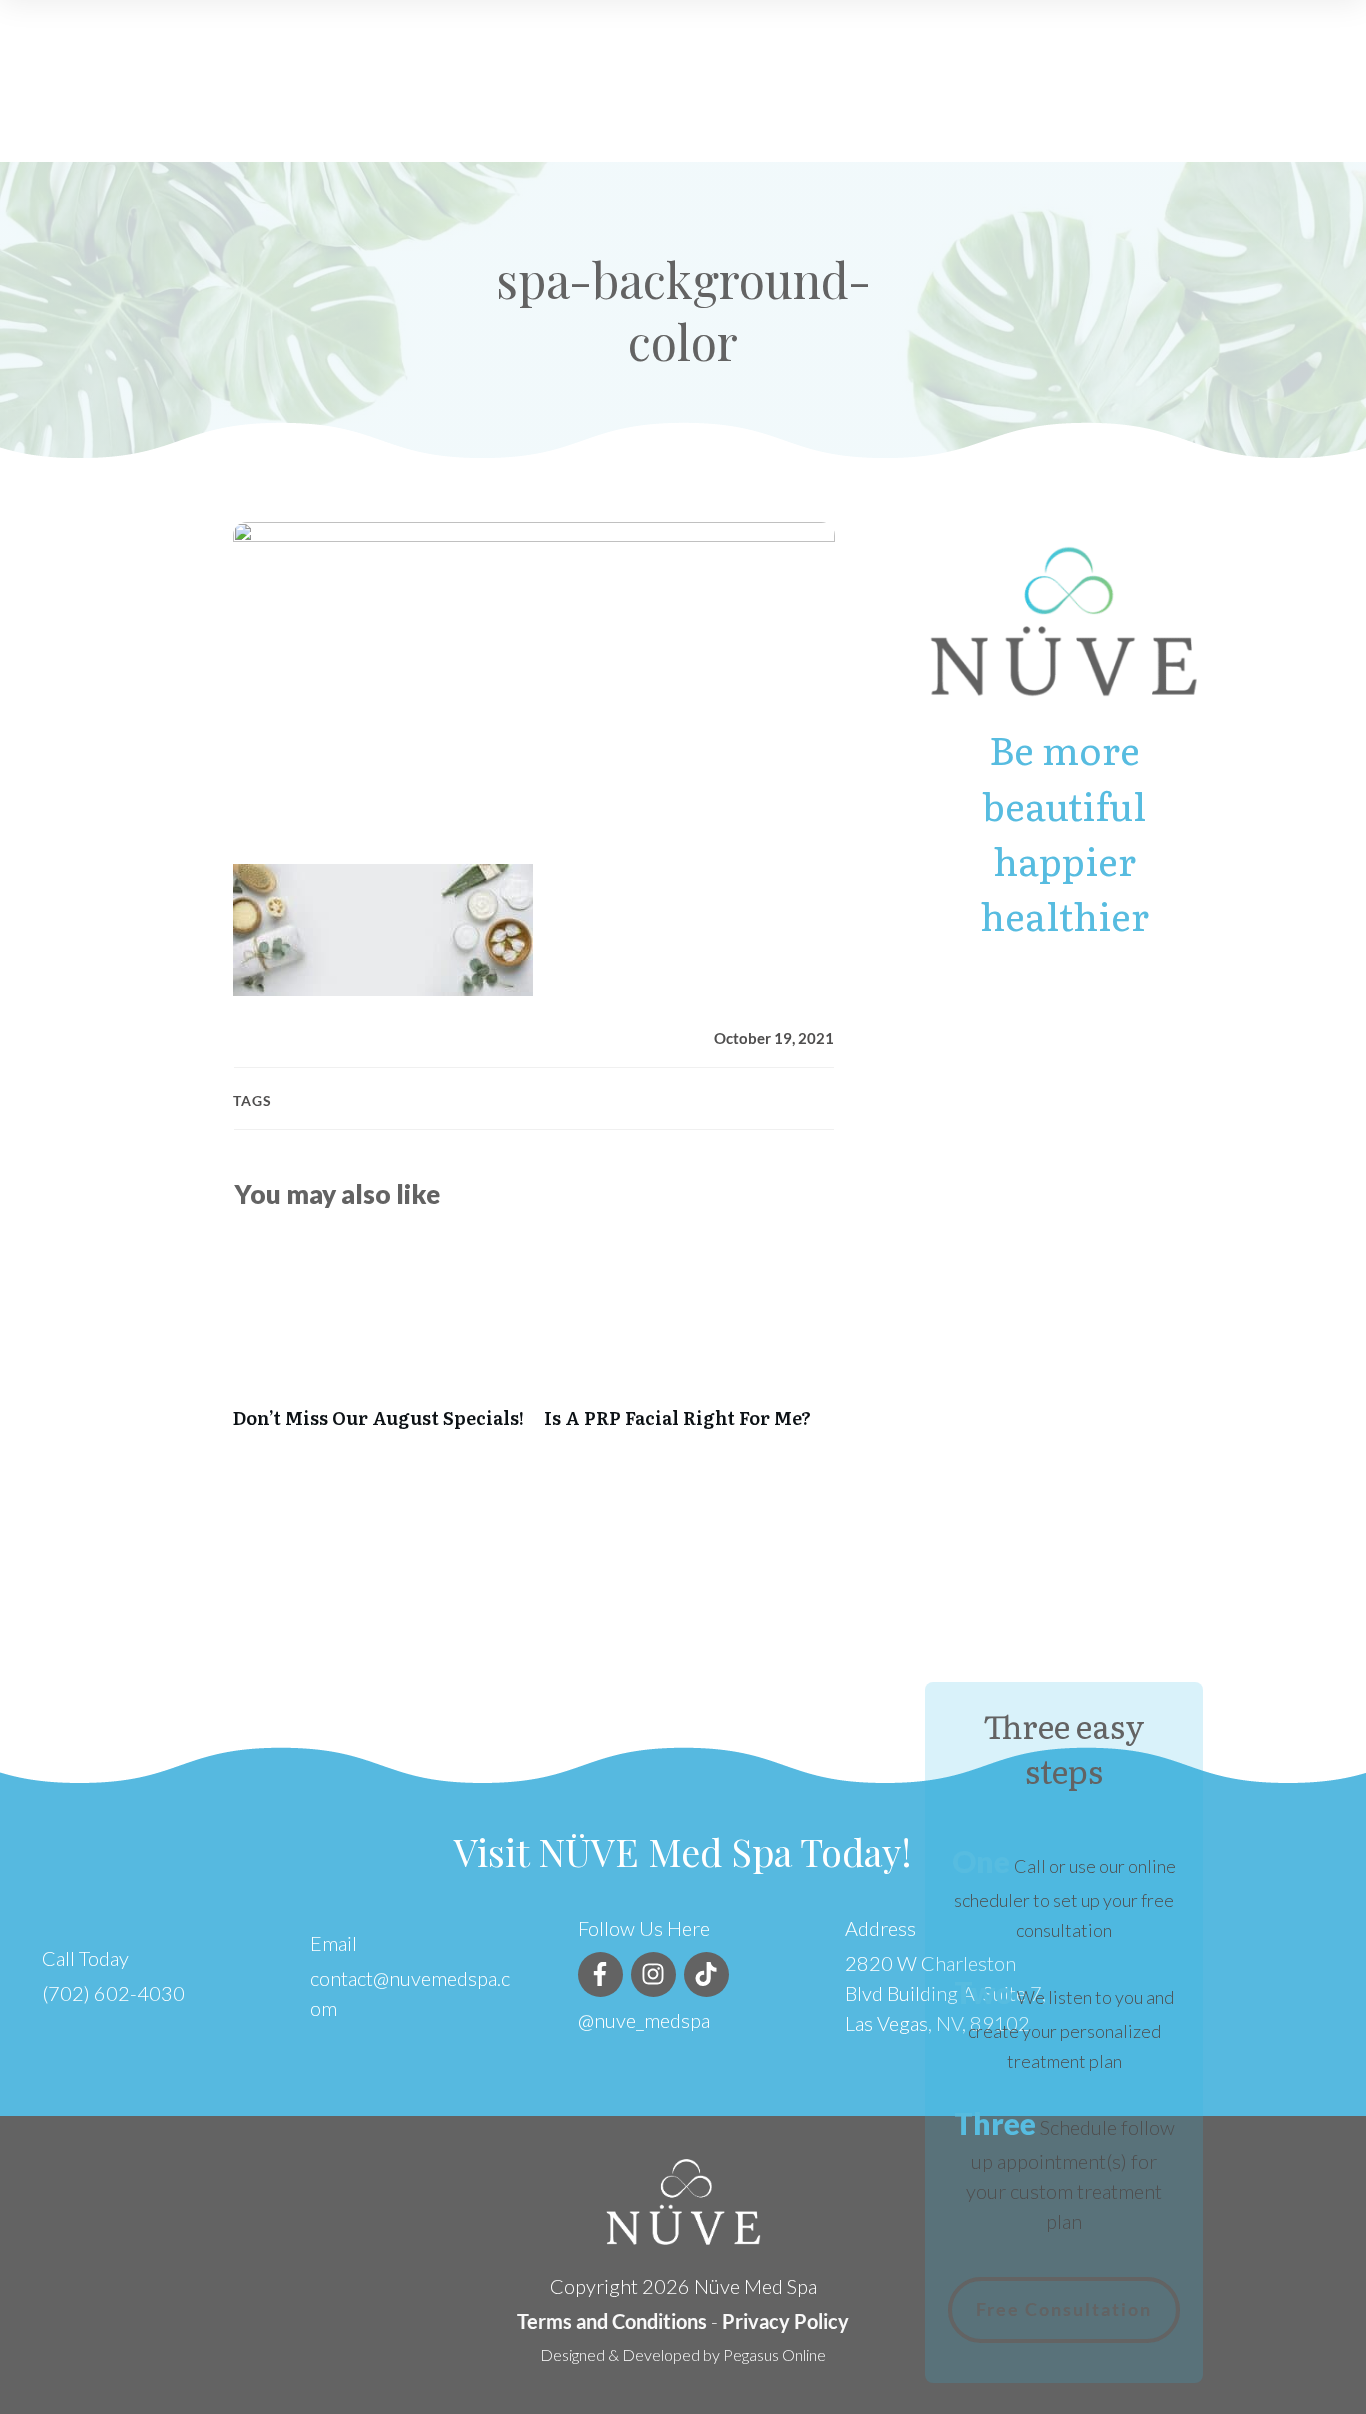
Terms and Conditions (612, 2321)
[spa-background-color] (534, 678)
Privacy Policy (785, 2321)
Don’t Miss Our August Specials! (378, 1341)
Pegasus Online (774, 2354)
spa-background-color (683, 310)
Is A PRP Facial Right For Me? (689, 1341)
